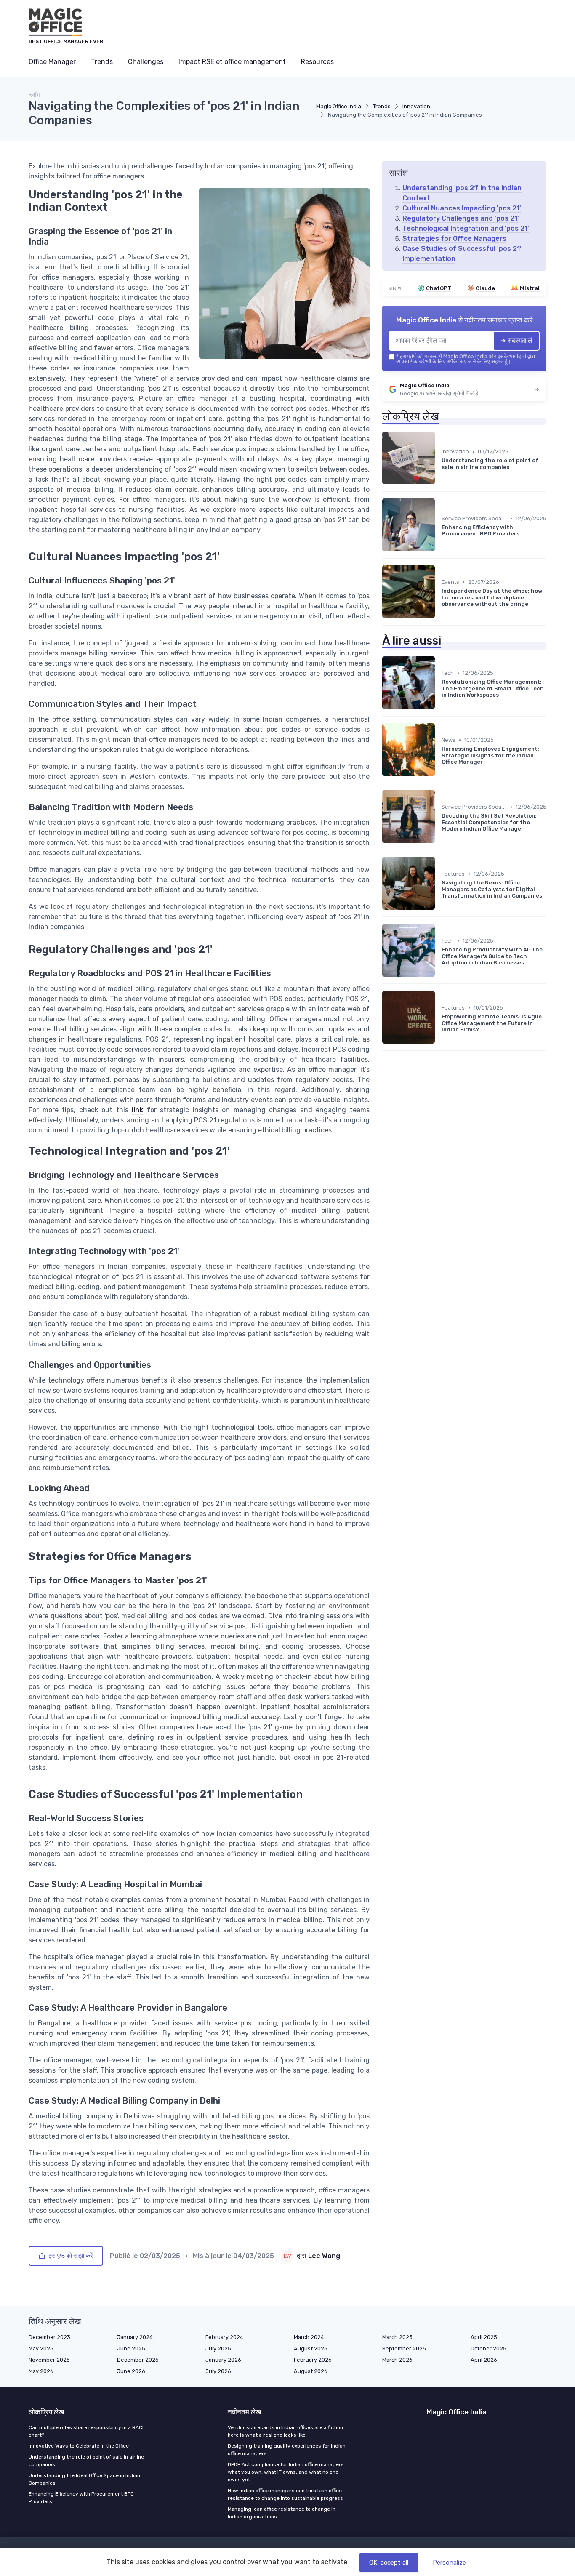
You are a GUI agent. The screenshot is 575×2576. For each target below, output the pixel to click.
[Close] (440, 1267)
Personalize (449, 2563)
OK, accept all (389, 2563)
